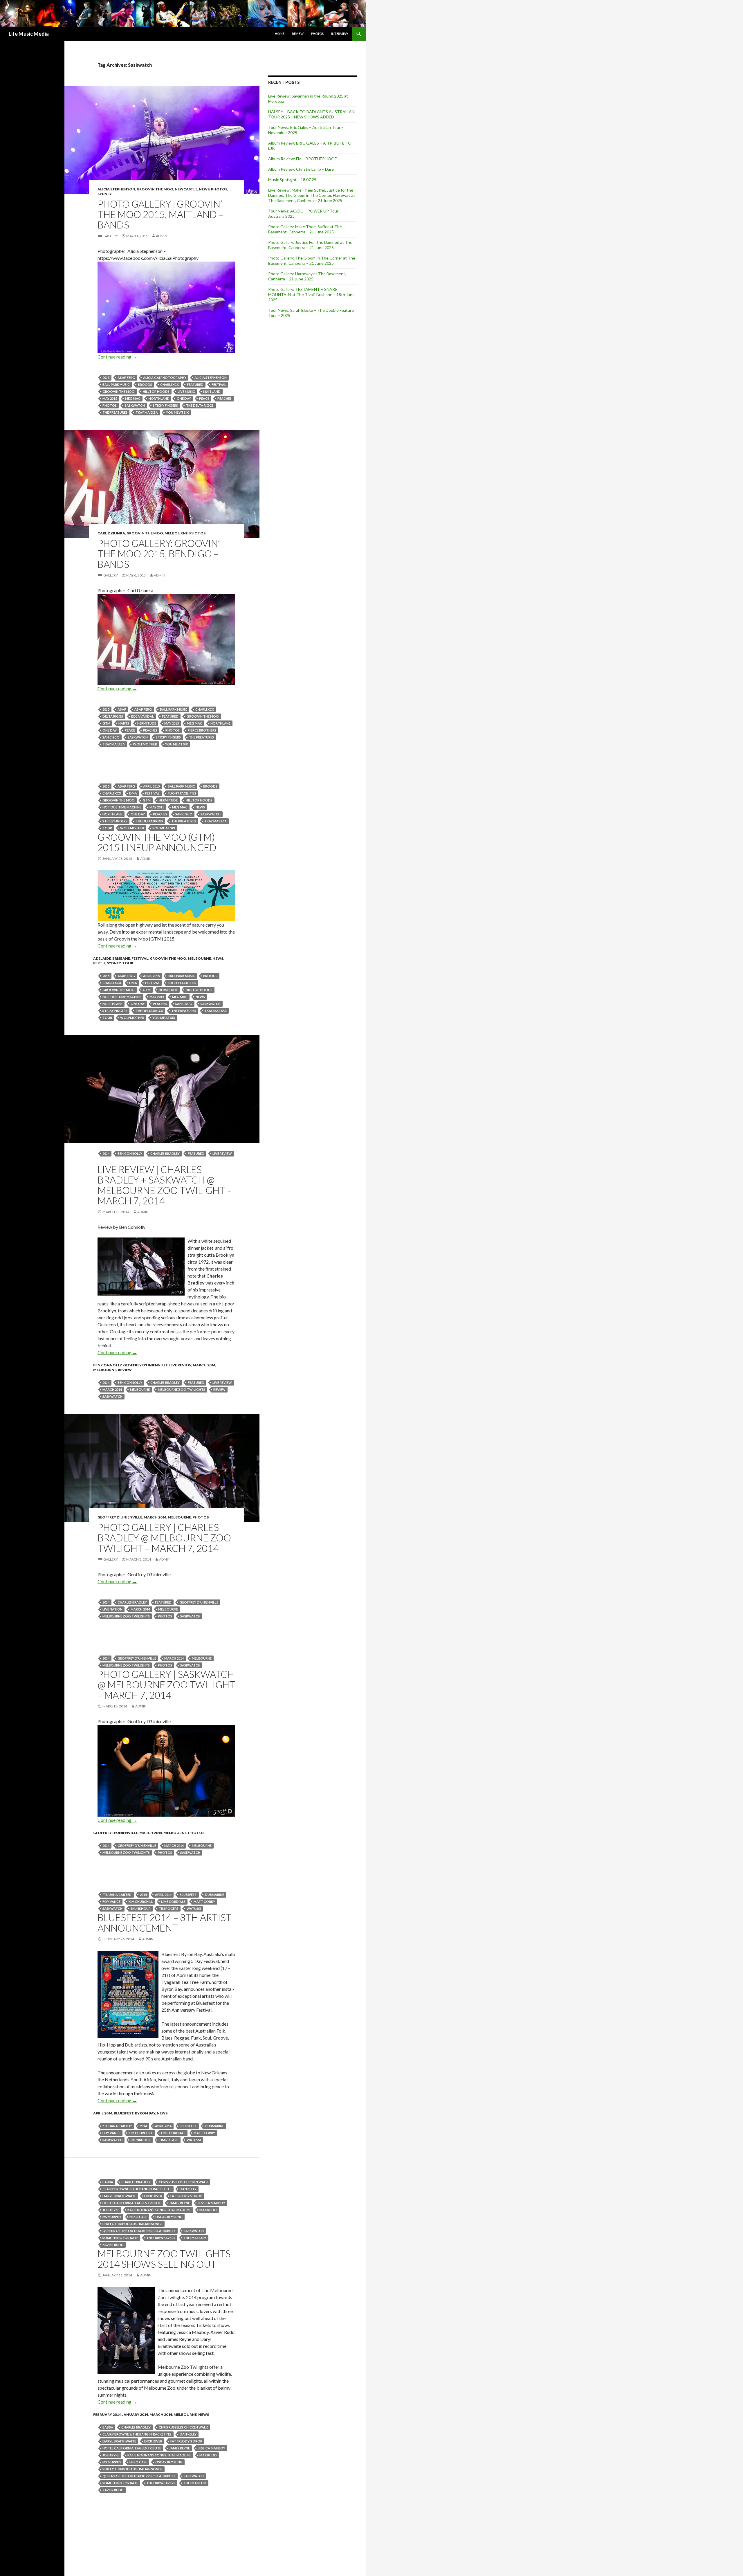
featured (195, 384)
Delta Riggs (113, 716)
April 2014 (163, 1895)
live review (222, 1153)
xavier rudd (113, 2245)
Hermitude (147, 723)
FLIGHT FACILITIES (182, 793)
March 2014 (204, 1365)
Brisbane (121, 958)
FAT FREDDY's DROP (186, 2196)
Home (280, 34)
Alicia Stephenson (116, 189)
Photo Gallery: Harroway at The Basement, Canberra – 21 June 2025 (307, 276)
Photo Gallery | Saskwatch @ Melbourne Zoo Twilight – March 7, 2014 (166, 1685)
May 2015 (110, 398)
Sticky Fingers (165, 405)
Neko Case (138, 2217)
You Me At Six (177, 412)
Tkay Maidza (147, 412)
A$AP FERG (126, 378)
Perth (99, 963)
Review (298, 34)
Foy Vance (111, 1902)
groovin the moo (119, 391)
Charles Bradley (165, 1153)
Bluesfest (124, 2113)
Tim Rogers (169, 1908)
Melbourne (176, 533)
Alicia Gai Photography (165, 378)
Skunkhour (141, 1908)
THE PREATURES (115, 412)
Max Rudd (208, 2210)
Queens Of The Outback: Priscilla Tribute (139, 2231)
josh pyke (111, 2210)
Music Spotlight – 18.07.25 (292, 180)
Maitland (212, 391)
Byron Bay (145, 2113)
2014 (106, 1153)
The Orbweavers (161, 2238)
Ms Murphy (112, 2217)
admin (162, 236)
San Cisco (111, 737)
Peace (204, 398)
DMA (133, 793)
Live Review (180, 1365)
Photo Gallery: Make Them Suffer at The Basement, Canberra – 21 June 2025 (305, 229)
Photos (317, 34)
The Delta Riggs (200, 405)
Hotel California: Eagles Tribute (132, 2203)
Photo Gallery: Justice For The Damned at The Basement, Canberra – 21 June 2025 (310, 245)
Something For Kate (120, 2238)
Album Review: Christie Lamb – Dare (301, 169)
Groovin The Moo (155, 189)
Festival (219, 384)
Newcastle (186, 189)
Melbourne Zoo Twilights (182, 1389)
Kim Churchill (141, 1902)
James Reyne (180, 2203)
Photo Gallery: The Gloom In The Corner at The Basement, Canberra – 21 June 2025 (312, 261)
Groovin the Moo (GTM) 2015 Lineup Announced (157, 842)
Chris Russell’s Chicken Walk (183, 2182)
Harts (124, 723)
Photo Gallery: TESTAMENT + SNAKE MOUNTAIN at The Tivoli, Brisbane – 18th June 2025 (311, 294)
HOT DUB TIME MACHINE (122, 807)
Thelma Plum (195, 2238)
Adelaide (102, 958)
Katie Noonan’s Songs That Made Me (159, 2210)
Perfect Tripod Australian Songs (132, 2224)
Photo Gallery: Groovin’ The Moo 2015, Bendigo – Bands (159, 554)
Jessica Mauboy (212, 2203)
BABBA (108, 2182)
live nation (112, 1609)
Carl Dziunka (111, 533)
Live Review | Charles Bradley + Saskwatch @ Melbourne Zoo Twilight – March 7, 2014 (165, 1185)
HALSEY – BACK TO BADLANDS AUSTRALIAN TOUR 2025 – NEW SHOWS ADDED (311, 114)
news (204, 189)
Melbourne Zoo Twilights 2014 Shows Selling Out (164, 2259)
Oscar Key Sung (169, 2217)
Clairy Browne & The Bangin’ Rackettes (137, 2189)
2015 (106, 378)
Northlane (159, 398)
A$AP (122, 709)
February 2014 (107, 2414)
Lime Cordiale (173, 1902)
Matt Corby (204, 1902)
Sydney (105, 194)
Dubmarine (214, 1895)
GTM (106, 723)
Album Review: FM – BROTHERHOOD (303, 159)
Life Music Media (29, 34)
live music (186, 391)
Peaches (224, 398)
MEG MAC (133, 398)
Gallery (111, 236)
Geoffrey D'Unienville (145, 1365)
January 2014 (135, 2414)
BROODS (145, 384)
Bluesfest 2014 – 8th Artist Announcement (165, 1923)
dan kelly (188, 2189)
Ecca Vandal (143, 716)
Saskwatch (135, 405)
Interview (340, 34)
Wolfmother (145, 744)
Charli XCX (169, 384)
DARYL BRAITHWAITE (119, 2196)
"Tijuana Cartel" (117, 1895)
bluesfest (188, 1895)
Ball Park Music (116, 384)
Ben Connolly (130, 1153)
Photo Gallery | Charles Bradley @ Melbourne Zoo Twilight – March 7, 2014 (164, 1538)
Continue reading (117, 357)
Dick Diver (153, 2196)
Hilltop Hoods (156, 391)
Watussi (194, 1908)
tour (107, 828)
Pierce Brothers (202, 730)
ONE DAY (184, 398)
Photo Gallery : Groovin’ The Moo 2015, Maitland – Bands (160, 214)
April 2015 (151, 786)
